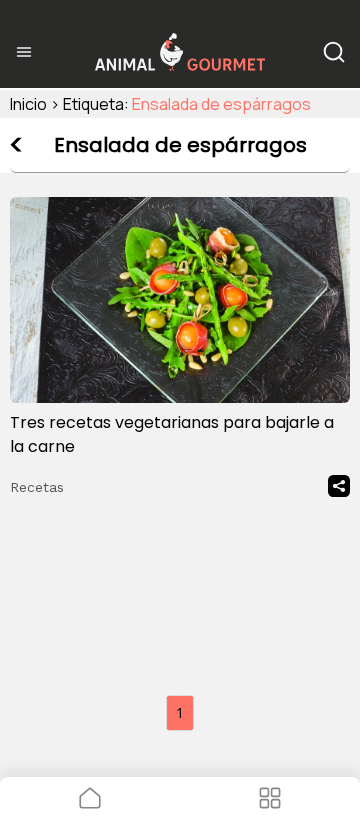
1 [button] (180, 712)
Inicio (28, 104)
